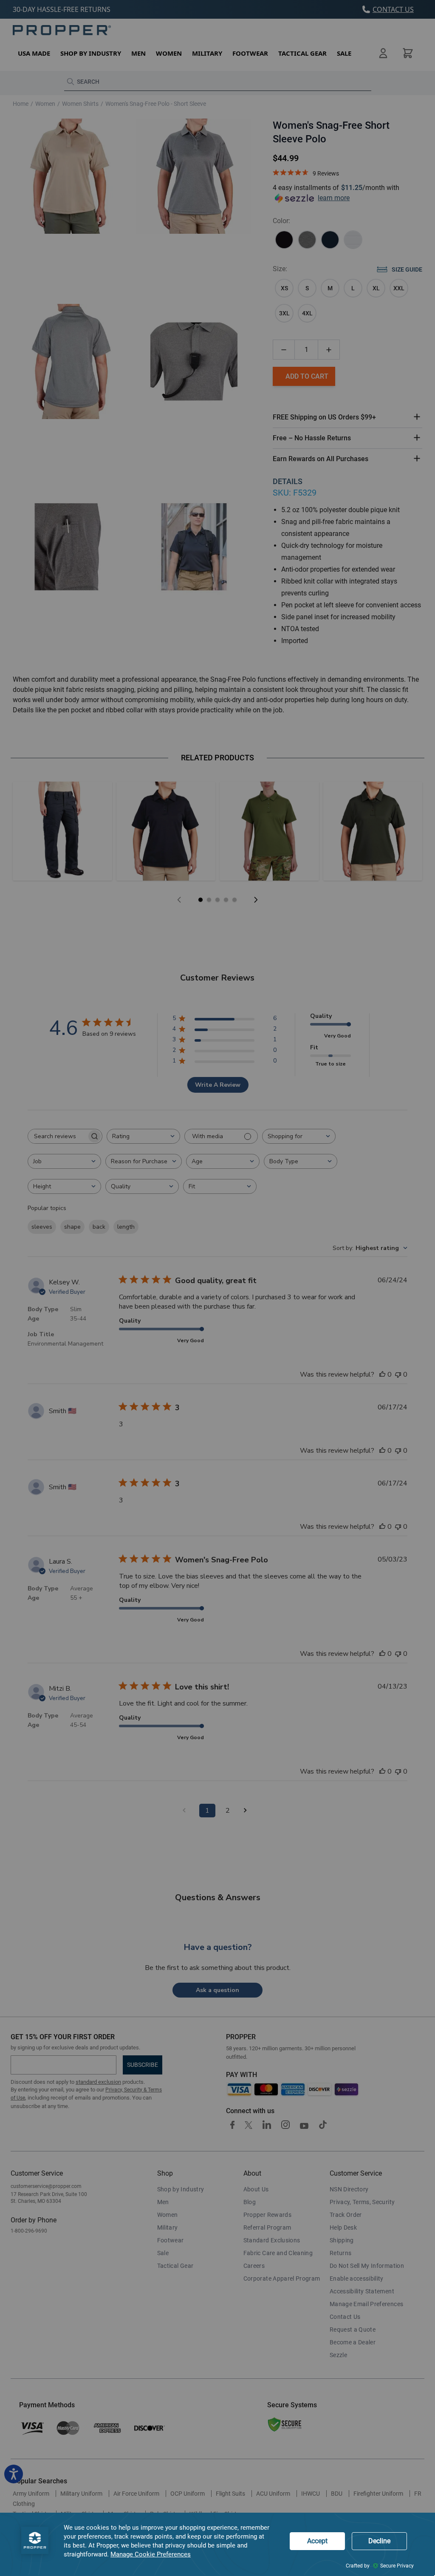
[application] (217, 2544)
